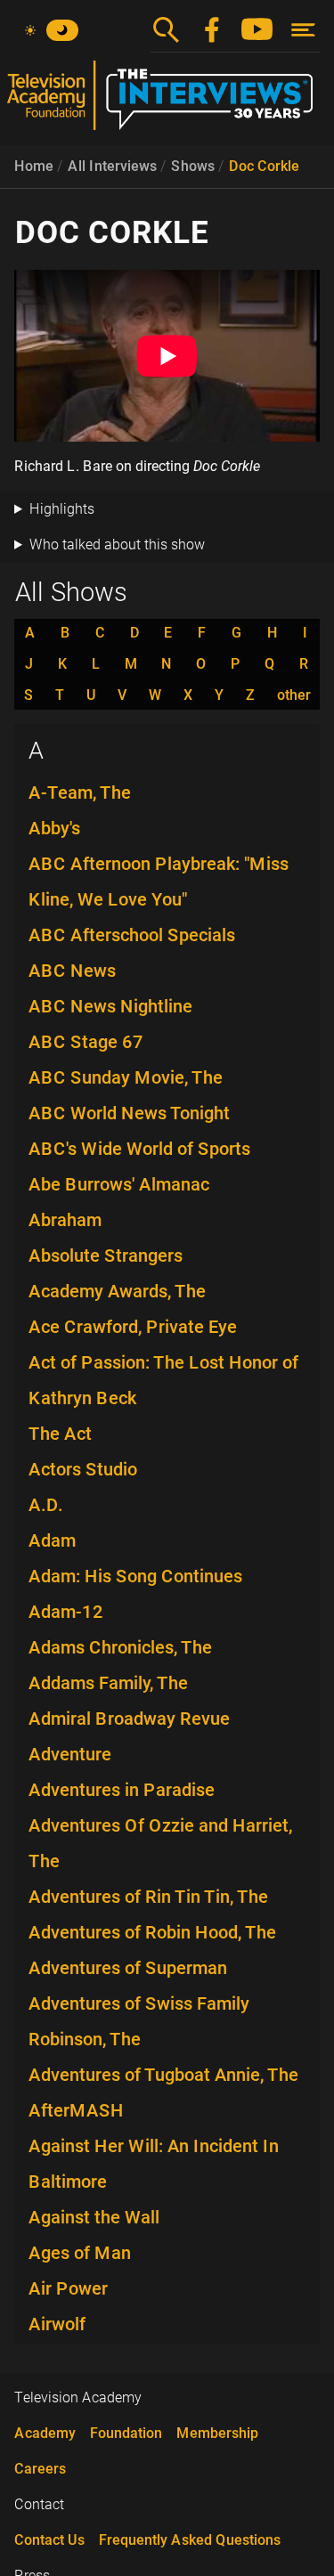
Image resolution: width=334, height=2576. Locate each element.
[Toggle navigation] (303, 30)
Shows (193, 166)
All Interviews (112, 166)
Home (34, 166)
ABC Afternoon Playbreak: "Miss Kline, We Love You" (159, 882)
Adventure (70, 1754)
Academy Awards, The (117, 1291)
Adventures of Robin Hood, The (152, 1932)
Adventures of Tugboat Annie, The (163, 2075)
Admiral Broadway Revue (129, 1719)
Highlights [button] (62, 509)
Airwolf (57, 2324)
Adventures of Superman (128, 1968)
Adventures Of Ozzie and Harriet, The (160, 1843)
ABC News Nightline (110, 1006)
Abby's (54, 828)
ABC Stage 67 (86, 1042)
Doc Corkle (264, 166)
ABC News (72, 971)
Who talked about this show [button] (117, 544)
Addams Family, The (108, 1683)
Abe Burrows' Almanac (119, 1184)
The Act (60, 1434)
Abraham (65, 1220)
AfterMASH (76, 2110)
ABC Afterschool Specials (132, 935)
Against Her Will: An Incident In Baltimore (154, 2164)
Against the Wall (94, 2217)
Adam (52, 1540)
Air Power (68, 2288)
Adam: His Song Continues (135, 1576)
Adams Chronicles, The (120, 1647)
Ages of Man (80, 2253)
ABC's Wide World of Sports (139, 1149)
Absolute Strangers (106, 1255)
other (294, 695)
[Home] (167, 102)
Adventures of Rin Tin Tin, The (148, 1897)
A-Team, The (80, 792)
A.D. (46, 1505)
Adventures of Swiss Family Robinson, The (139, 2021)
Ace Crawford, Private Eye (133, 1327)
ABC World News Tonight (129, 1113)
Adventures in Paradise (122, 1790)
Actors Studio (83, 1469)
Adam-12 (66, 1612)
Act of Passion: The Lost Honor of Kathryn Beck (163, 1380)
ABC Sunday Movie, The (126, 1077)
